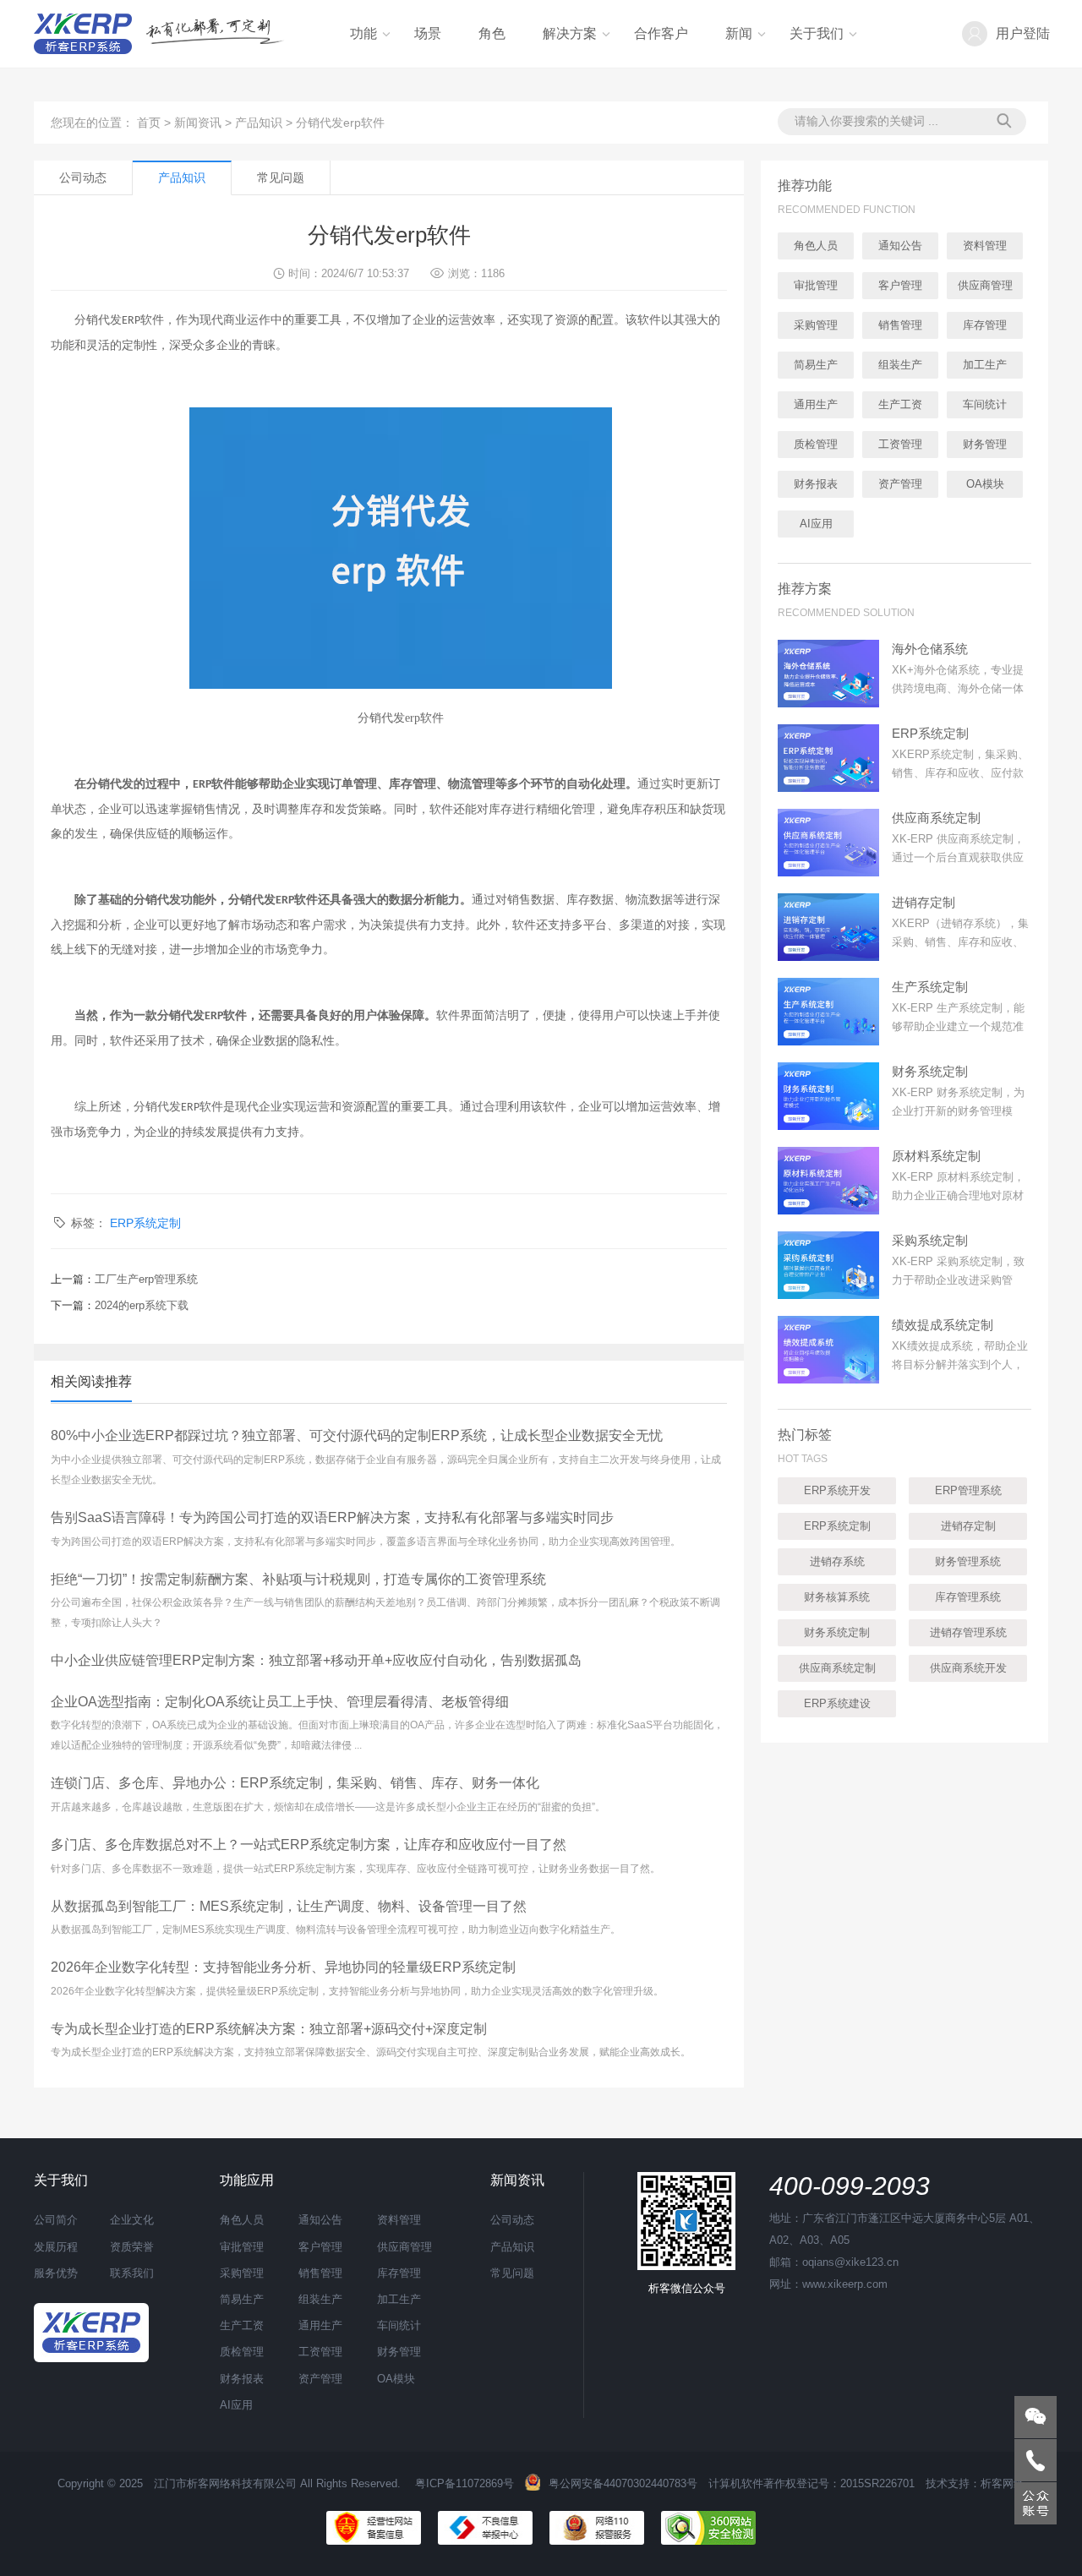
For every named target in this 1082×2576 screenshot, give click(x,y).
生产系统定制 (930, 987)
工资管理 (900, 444)
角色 (492, 33)
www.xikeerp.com (845, 2284)
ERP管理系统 (968, 1490)
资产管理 (900, 484)
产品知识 (259, 123)
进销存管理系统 (968, 1632)
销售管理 (900, 325)
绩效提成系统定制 (943, 1325)
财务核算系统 (837, 1597)
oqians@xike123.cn (850, 2262)
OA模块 (985, 484)
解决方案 (570, 33)
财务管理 (985, 444)
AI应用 (816, 524)
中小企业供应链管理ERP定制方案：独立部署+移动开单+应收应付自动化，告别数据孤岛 (316, 1660)
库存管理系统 (968, 1597)
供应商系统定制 (936, 818)
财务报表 (816, 484)
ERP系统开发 (837, 1490)
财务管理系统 (968, 1561)
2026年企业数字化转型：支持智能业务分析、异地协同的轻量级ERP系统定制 (283, 1967)
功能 (363, 33)
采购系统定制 (930, 1240)
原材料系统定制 (936, 1156)
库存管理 (985, 325)
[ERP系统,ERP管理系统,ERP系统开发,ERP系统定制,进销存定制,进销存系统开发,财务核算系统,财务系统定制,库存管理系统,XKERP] (91, 2331)
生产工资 (900, 404)
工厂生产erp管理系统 (146, 1279)
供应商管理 (985, 285)
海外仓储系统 (930, 649)
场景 (428, 33)
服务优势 (56, 2273)
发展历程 (56, 2247)
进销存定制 (924, 902)
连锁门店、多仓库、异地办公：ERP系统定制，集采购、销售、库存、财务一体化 (295, 1783)
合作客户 (661, 33)
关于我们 (817, 33)
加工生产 (985, 365)
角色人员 (816, 246)
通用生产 (816, 404)
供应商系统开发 (968, 1668)
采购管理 (816, 325)
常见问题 (281, 177)
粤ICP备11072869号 (464, 2483)
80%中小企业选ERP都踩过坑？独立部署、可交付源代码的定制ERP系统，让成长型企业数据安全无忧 (357, 1435)
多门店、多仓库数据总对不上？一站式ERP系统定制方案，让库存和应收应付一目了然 (309, 1845)
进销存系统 (837, 1561)
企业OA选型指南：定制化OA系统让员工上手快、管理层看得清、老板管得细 (280, 1702)
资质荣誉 (132, 2247)
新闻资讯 (198, 123)
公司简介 (56, 2220)
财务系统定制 (930, 1071)
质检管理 (816, 444)
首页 (149, 123)
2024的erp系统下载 (142, 1305)
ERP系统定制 (145, 1223)
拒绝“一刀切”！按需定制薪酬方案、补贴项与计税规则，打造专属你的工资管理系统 (298, 1579)
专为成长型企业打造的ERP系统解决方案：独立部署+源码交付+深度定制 (269, 2029)
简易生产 (816, 365)
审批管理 (816, 285)
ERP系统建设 (837, 1703)
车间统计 (985, 404)
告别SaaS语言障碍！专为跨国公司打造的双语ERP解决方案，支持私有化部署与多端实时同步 (332, 1517)
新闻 (739, 33)
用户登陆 (1023, 33)
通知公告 (900, 246)
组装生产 (900, 365)
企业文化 (132, 2220)
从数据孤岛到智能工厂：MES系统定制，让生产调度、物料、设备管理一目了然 (289, 1906)
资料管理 (985, 246)
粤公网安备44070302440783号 (623, 2483)
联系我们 (132, 2273)
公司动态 (83, 177)
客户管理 (900, 285)
